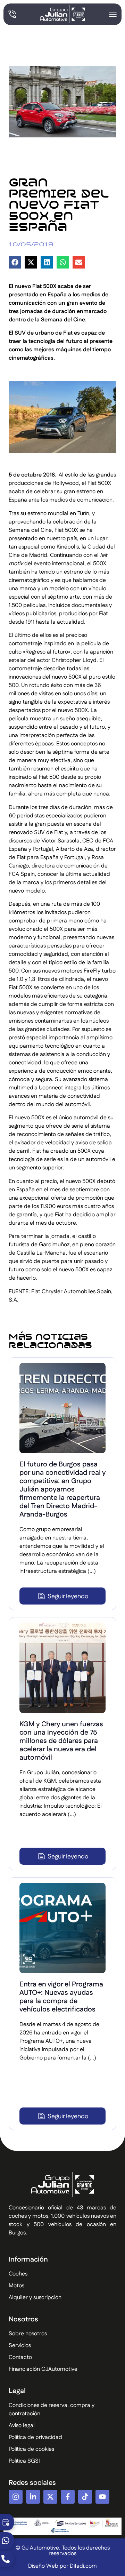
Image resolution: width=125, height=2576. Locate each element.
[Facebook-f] (68, 2497)
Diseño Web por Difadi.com (62, 2566)
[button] (15, 262)
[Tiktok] (85, 2497)
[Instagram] (16, 2497)
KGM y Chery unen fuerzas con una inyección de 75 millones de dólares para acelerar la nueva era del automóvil (61, 1741)
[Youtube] (102, 2497)
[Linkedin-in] (33, 2497)
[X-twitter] (50, 2497)
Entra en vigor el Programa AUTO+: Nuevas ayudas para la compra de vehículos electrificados (61, 1997)
